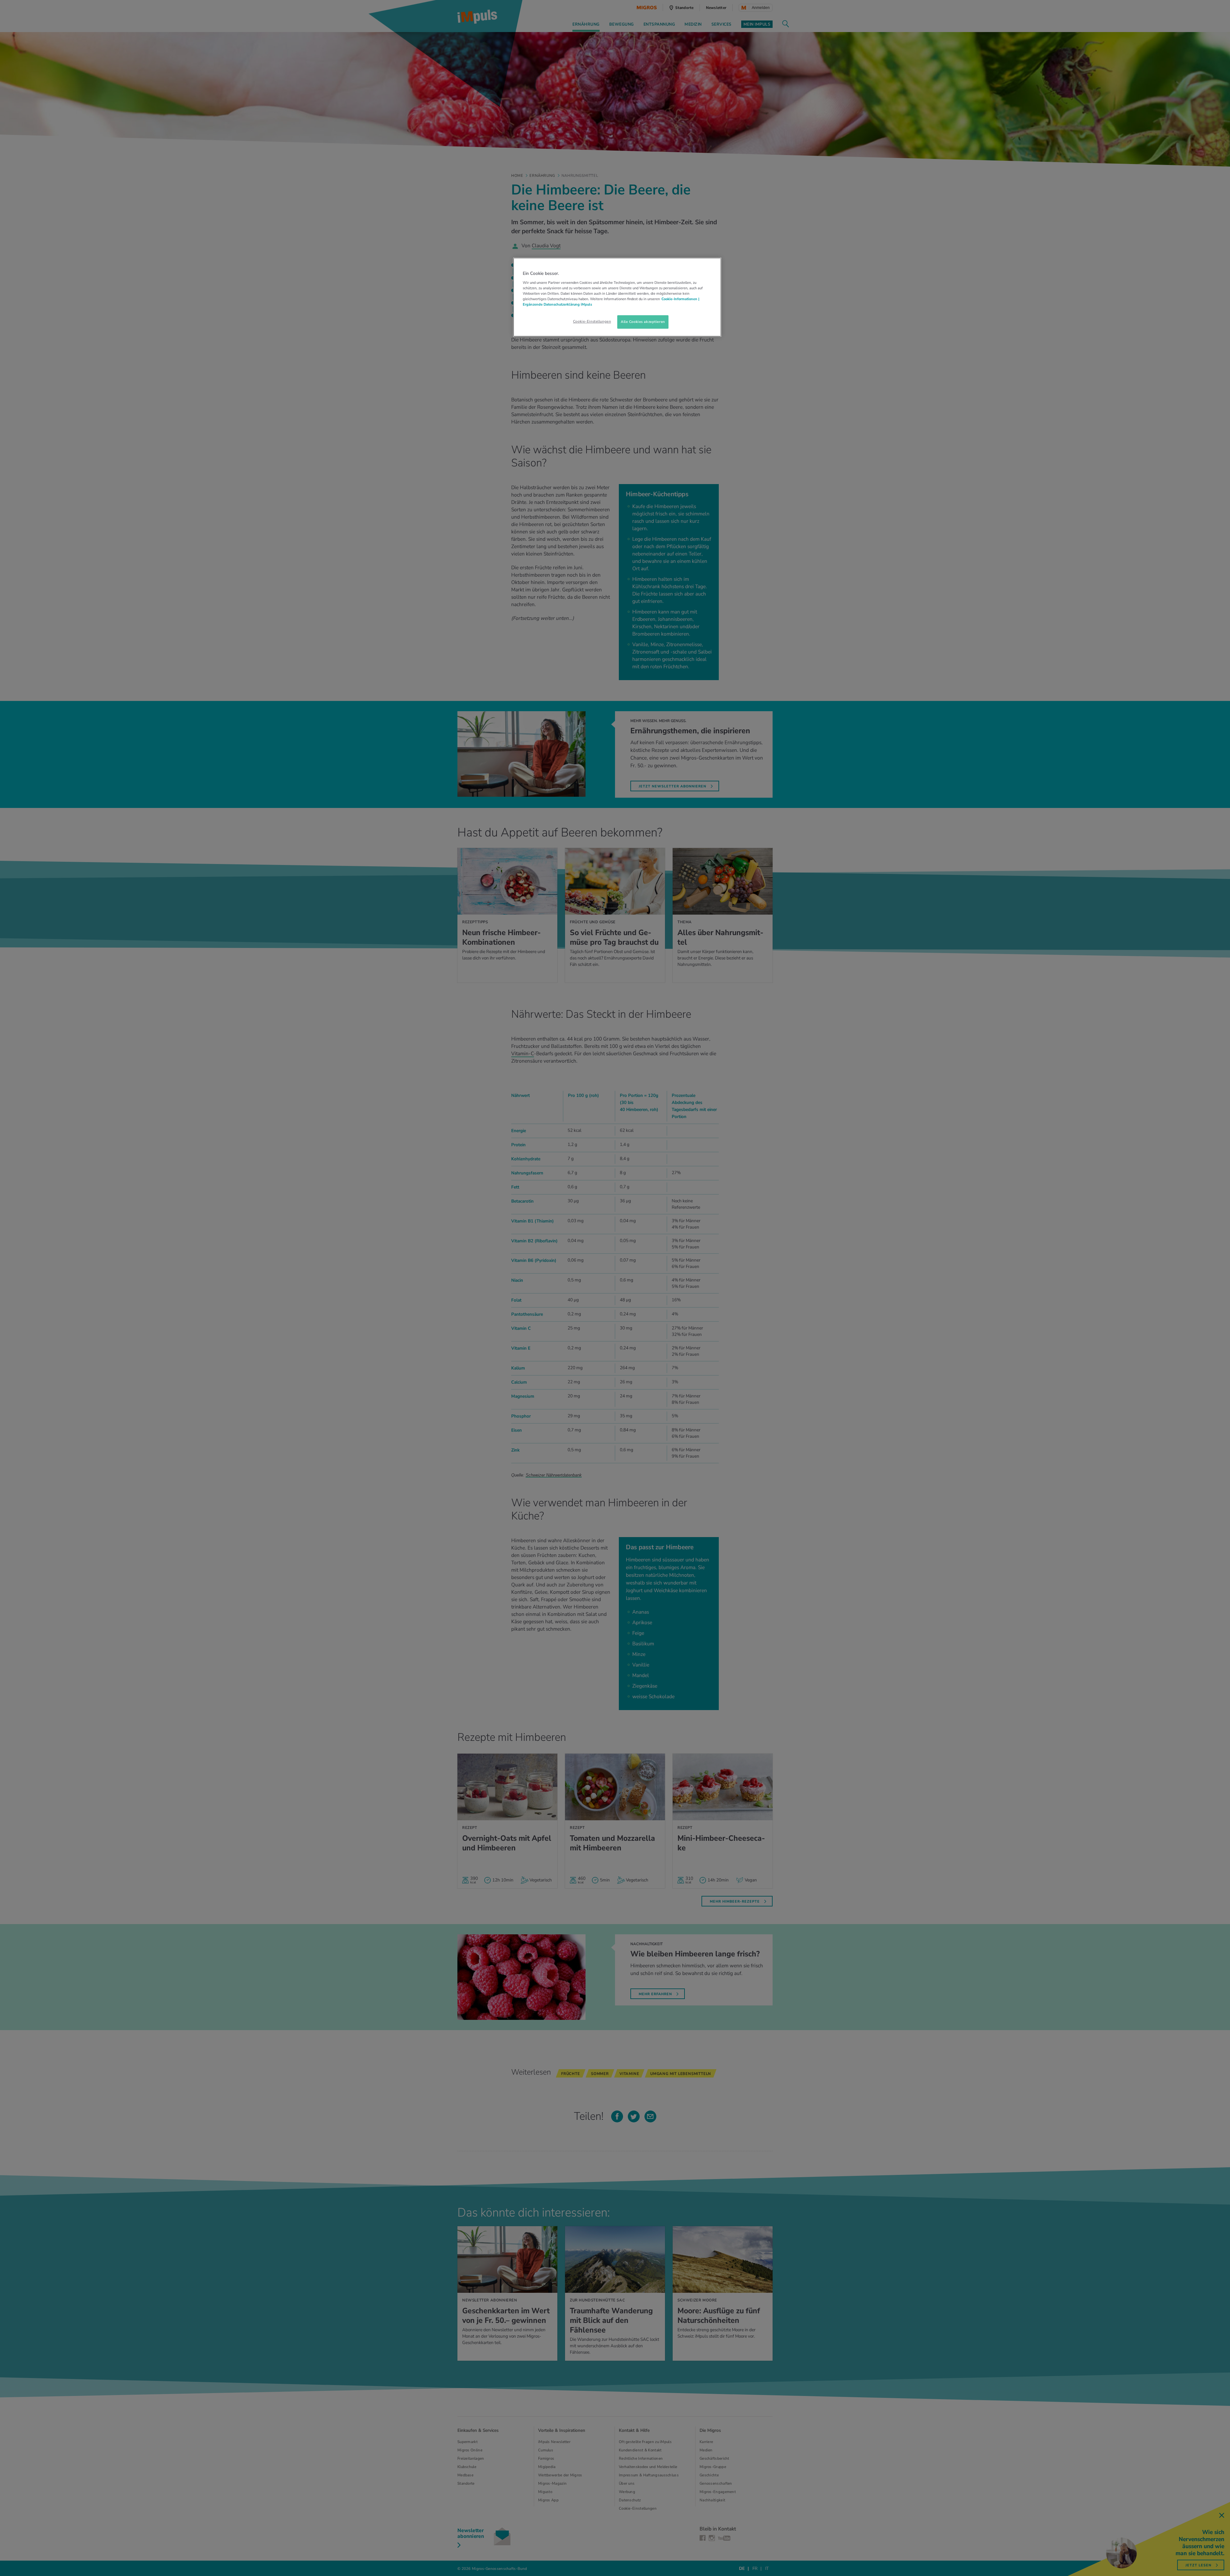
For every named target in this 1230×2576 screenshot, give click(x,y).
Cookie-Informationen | (680, 299)
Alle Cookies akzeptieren (643, 322)
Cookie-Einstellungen (592, 321)
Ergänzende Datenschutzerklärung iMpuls (557, 304)
